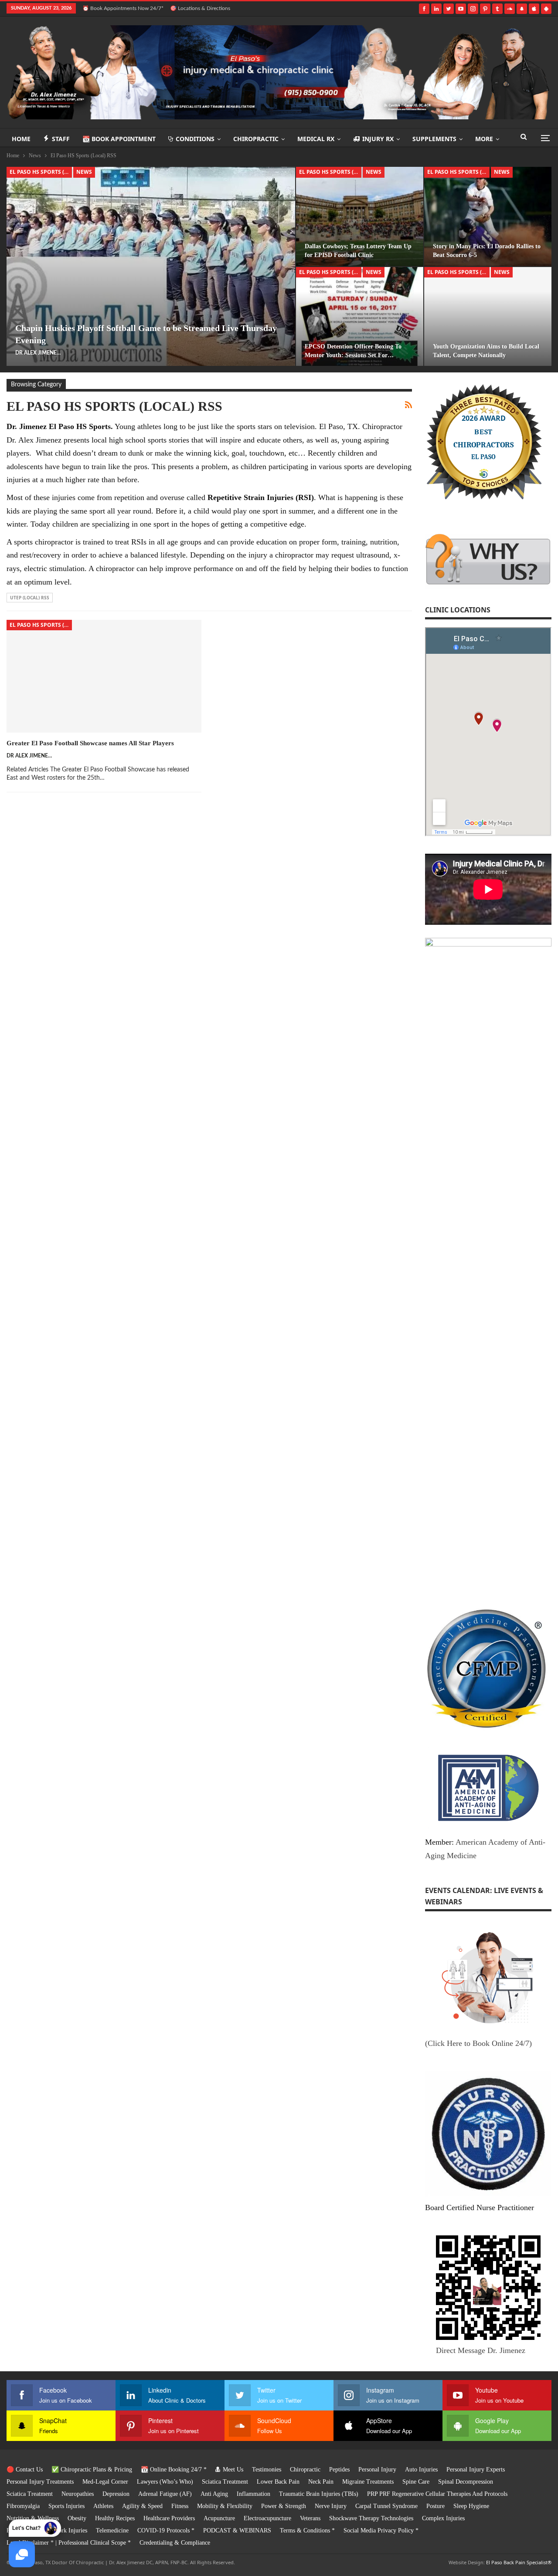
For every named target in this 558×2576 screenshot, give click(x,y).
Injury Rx (378, 139)
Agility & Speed (142, 2506)
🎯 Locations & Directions (200, 8)
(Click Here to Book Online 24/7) (478, 2043)
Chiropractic (256, 139)
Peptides (339, 2470)
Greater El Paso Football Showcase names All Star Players (90, 743)
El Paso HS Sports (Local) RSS (41, 172)
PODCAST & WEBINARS (237, 2530)
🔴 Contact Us (25, 2470)
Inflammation (253, 2494)
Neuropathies (78, 2494)
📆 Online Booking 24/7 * (174, 2470)
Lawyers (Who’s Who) (165, 2482)
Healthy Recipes (115, 2518)
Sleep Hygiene (471, 2506)
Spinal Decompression (466, 2482)
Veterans (310, 2518)
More (484, 139)
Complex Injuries (443, 2518)
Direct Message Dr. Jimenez (481, 2350)
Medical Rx (316, 139)
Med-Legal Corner (105, 2482)
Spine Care (416, 2482)
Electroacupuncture (267, 2518)
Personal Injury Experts (476, 2470)
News (84, 172)
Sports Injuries (66, 2506)
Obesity (77, 2518)
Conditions (195, 139)
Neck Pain (321, 2482)
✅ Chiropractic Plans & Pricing (92, 2470)
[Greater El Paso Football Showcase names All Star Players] (104, 676)
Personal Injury (377, 2470)
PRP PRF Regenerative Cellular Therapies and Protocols (437, 2494)
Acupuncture (219, 2518)
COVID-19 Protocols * (166, 2530)
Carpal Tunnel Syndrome (386, 2506)
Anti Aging (214, 2494)
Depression (116, 2494)
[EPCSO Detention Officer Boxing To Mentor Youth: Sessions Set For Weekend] (360, 316)
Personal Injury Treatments (40, 2482)
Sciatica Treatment (225, 2482)
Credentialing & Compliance (175, 2543)
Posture (436, 2506)
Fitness (180, 2506)
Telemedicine (112, 2530)
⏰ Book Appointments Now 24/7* (123, 8)
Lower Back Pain (278, 2482)
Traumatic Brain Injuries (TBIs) (319, 2494)
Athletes (103, 2506)
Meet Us (233, 2470)
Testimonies (267, 2470)
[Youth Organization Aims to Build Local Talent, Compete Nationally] (488, 316)
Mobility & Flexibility (225, 2506)
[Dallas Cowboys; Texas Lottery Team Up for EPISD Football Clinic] (360, 216)
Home (21, 139)
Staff (61, 139)
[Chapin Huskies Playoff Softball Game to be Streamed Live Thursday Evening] (151, 266)
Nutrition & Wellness (33, 2518)
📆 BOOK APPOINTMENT (119, 139)
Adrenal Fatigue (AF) (165, 2494)
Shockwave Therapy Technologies (371, 2518)
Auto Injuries (421, 2470)
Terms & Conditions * (307, 2530)
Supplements (434, 139)
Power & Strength (284, 2506)
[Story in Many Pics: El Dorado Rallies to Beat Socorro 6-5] (488, 216)
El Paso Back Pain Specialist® (519, 2562)
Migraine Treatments (368, 2482)
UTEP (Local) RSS (30, 598)
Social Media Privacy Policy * (381, 2530)
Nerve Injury (331, 2506)
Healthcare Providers (169, 2518)
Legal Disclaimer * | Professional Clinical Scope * (69, 2543)
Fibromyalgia (23, 2506)
